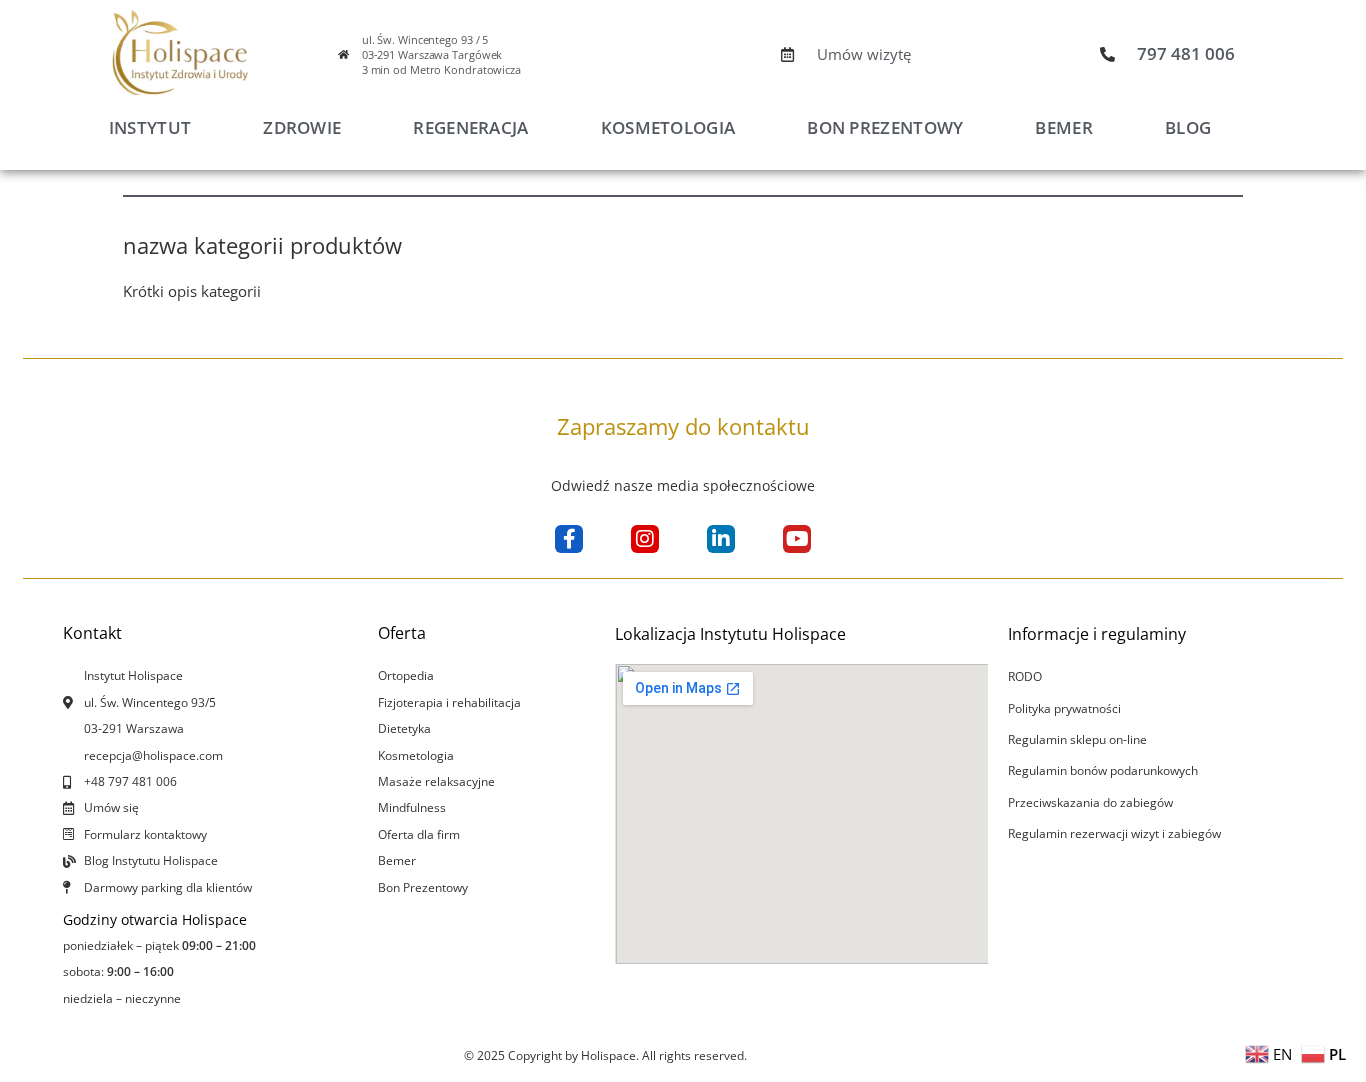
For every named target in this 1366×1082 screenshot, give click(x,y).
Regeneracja (470, 127)
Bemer (1064, 127)
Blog (1188, 127)
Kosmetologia (668, 127)
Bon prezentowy (885, 127)
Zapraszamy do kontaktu (683, 426)
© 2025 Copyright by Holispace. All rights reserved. (605, 1055)
